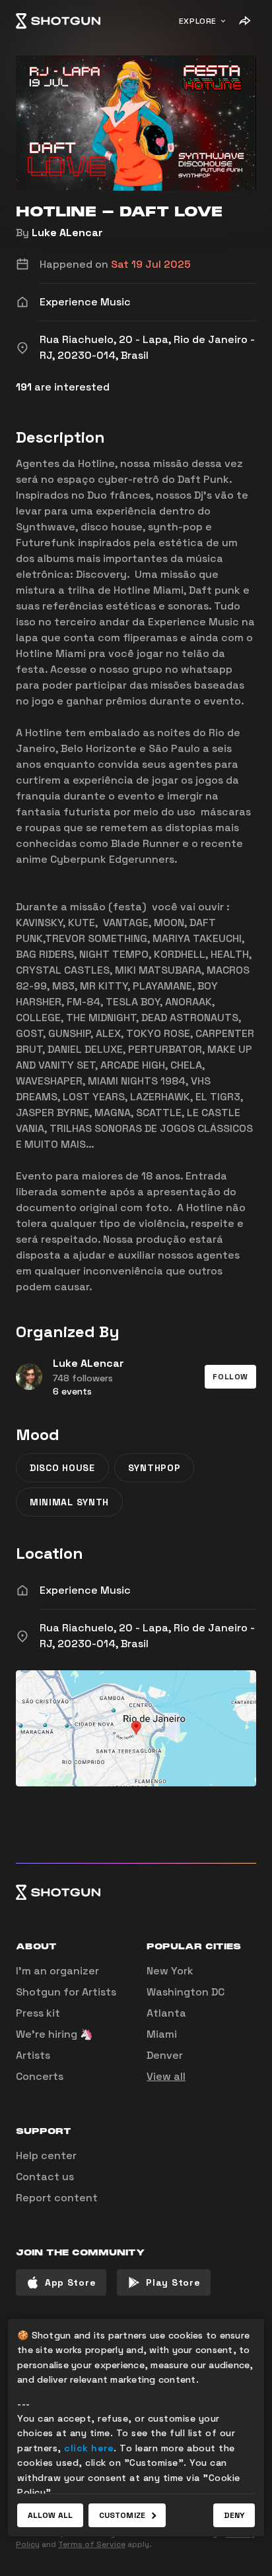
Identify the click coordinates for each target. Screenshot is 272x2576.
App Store (70, 2282)
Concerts (40, 2076)
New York (170, 1971)
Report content (57, 2198)
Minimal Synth (69, 1502)
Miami (162, 2034)
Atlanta (166, 2013)
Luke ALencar (67, 233)
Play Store (173, 2282)
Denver (165, 2055)
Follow (230, 1377)
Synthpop (154, 1468)
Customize (122, 2515)
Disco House (62, 1468)
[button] (230, 1377)
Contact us (45, 2177)
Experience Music (85, 1590)
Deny (234, 2515)
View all (166, 2076)
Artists (33, 2055)
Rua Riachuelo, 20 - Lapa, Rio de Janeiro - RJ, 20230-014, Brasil (147, 1636)
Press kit (38, 2013)
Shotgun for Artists (66, 1992)
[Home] (58, 21)
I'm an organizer (57, 1971)
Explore (198, 21)
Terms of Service (92, 2544)
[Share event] (244, 21)
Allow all (50, 2515)
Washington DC (186, 1992)
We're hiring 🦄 (54, 2034)
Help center (46, 2155)
